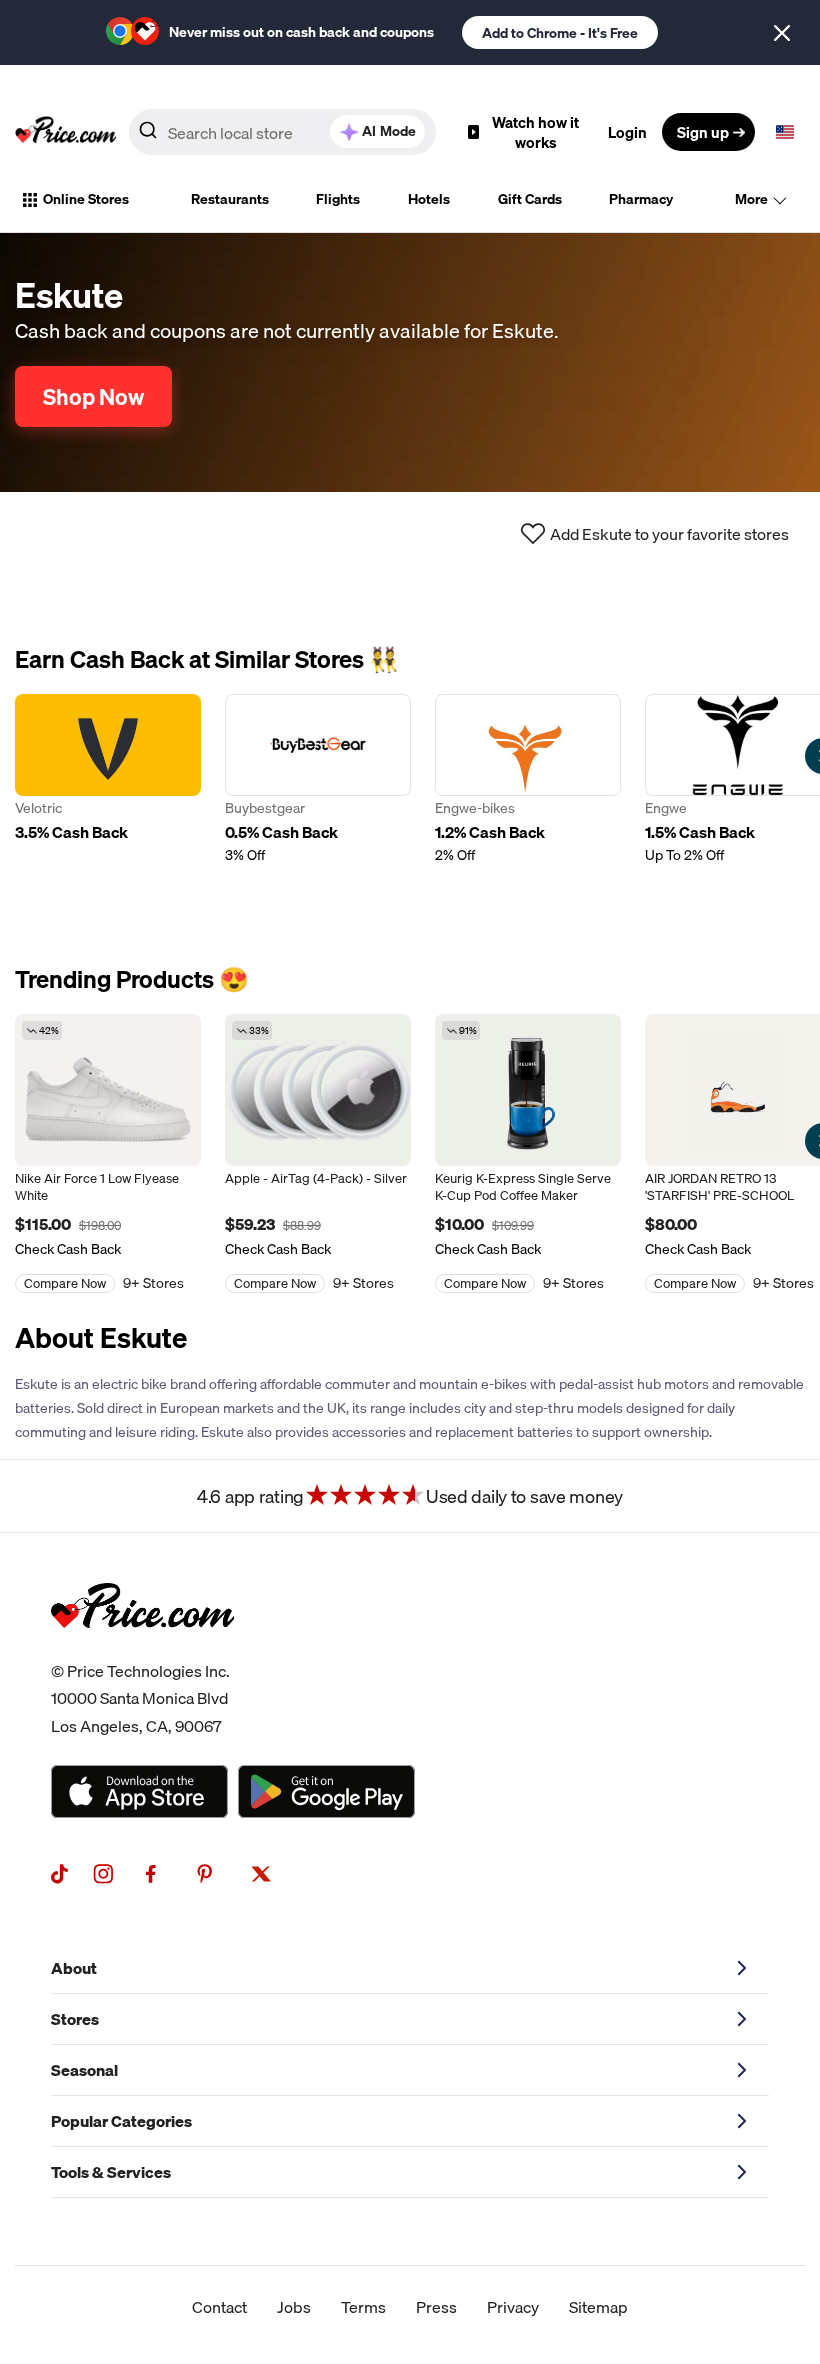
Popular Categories (121, 2121)
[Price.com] (142, 1650)
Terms (363, 2307)
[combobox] (282, 132)
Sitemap (598, 2307)
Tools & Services (111, 2172)
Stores (75, 2019)
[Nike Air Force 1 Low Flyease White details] (108, 1090)
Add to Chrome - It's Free (560, 33)
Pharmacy (641, 199)
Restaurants (230, 199)
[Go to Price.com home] (66, 132)
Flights (338, 199)
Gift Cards (530, 199)
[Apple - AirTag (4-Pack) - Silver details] (318, 1090)
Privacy (513, 2307)
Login (627, 132)
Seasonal (84, 2070)
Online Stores (86, 199)
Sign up (703, 132)
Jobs (294, 2307)
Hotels (429, 199)
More (751, 199)
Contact (219, 2307)
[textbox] (785, 132)
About (74, 1968)
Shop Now (93, 396)
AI (389, 131)
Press (436, 2307)
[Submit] (148, 136)
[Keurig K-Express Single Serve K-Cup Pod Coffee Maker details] (528, 1090)
